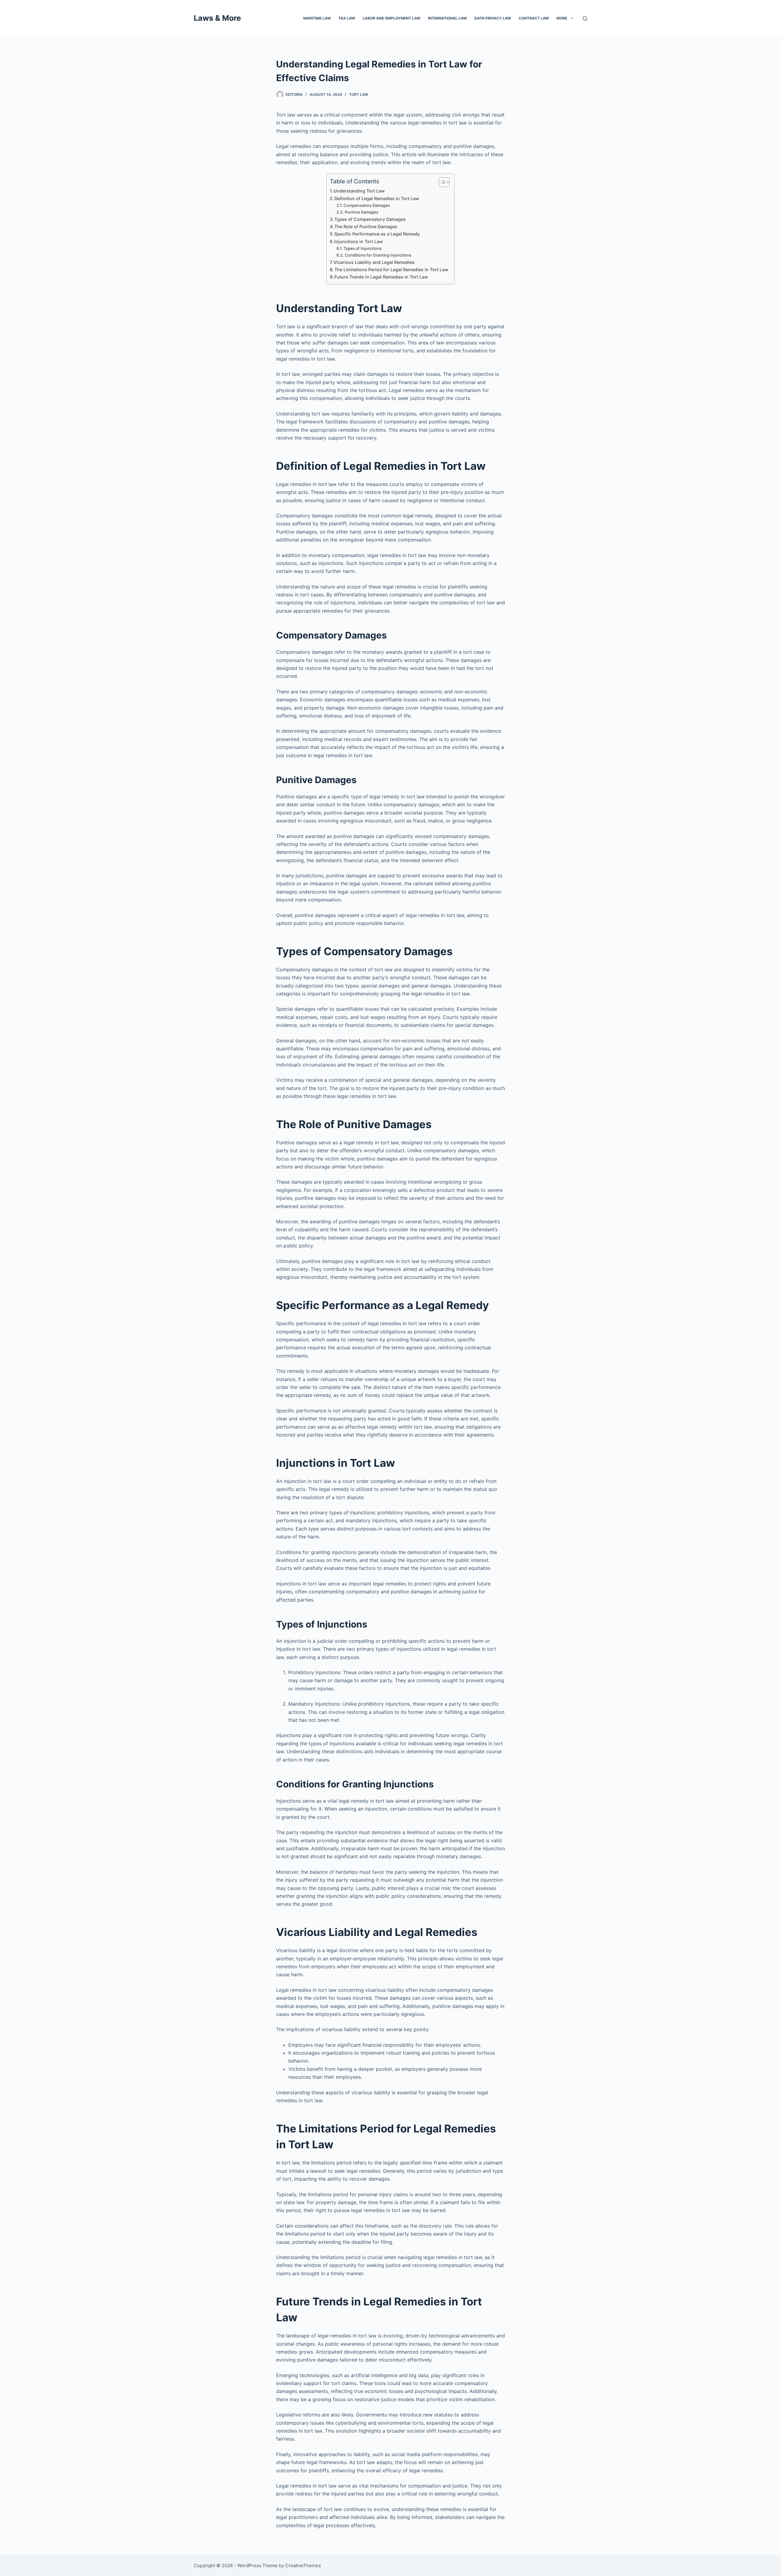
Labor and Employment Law (392, 18)
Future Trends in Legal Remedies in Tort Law (381, 277)
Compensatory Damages (367, 205)
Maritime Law (317, 18)
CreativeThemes (303, 2565)
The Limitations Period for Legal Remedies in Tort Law (391, 270)
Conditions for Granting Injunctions (378, 255)
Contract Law (534, 18)
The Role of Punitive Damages (366, 227)
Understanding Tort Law (359, 191)
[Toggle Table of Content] (441, 182)
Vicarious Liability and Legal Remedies (374, 262)
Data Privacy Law (493, 18)
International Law (447, 18)
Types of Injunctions (363, 248)
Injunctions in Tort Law (359, 241)
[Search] (585, 18)
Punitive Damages (362, 212)
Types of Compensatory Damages (370, 219)
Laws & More (217, 18)
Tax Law (347, 18)
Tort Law (359, 94)
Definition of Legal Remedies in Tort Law (377, 198)
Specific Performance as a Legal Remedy (377, 234)
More (562, 18)
